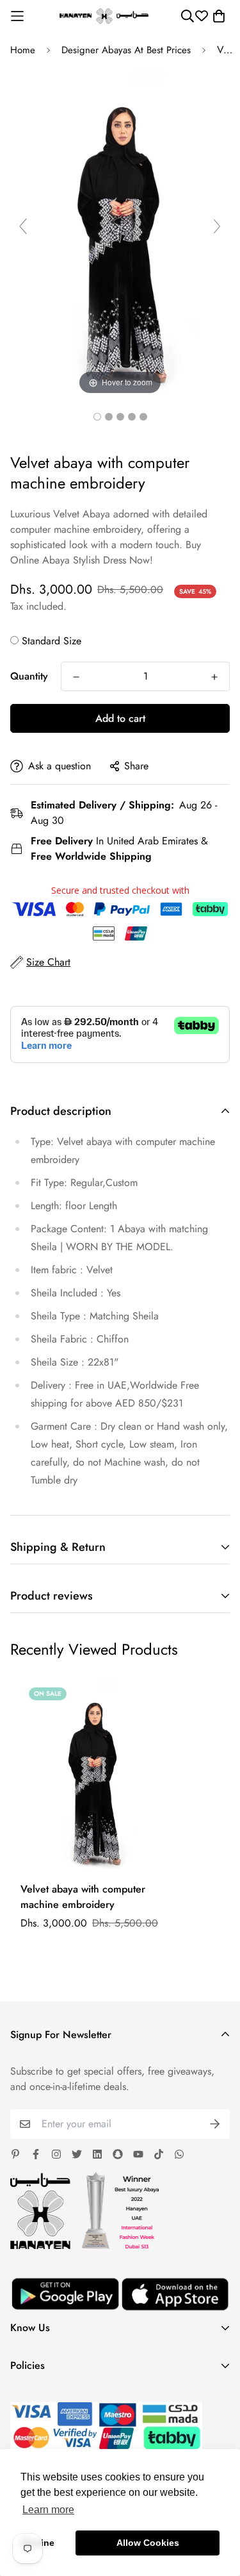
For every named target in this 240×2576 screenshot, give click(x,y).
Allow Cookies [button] (148, 2543)
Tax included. (38, 606)
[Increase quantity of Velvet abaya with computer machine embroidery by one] (214, 677)
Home (23, 50)
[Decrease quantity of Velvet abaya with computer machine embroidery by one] (76, 677)
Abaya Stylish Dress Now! (98, 560)
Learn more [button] (48, 2510)
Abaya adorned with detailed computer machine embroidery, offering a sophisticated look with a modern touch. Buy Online (109, 537)
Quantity (29, 676)
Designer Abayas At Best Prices (126, 50)
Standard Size (52, 641)
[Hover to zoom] (120, 232)
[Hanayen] (104, 16)
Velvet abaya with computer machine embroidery (83, 1897)
